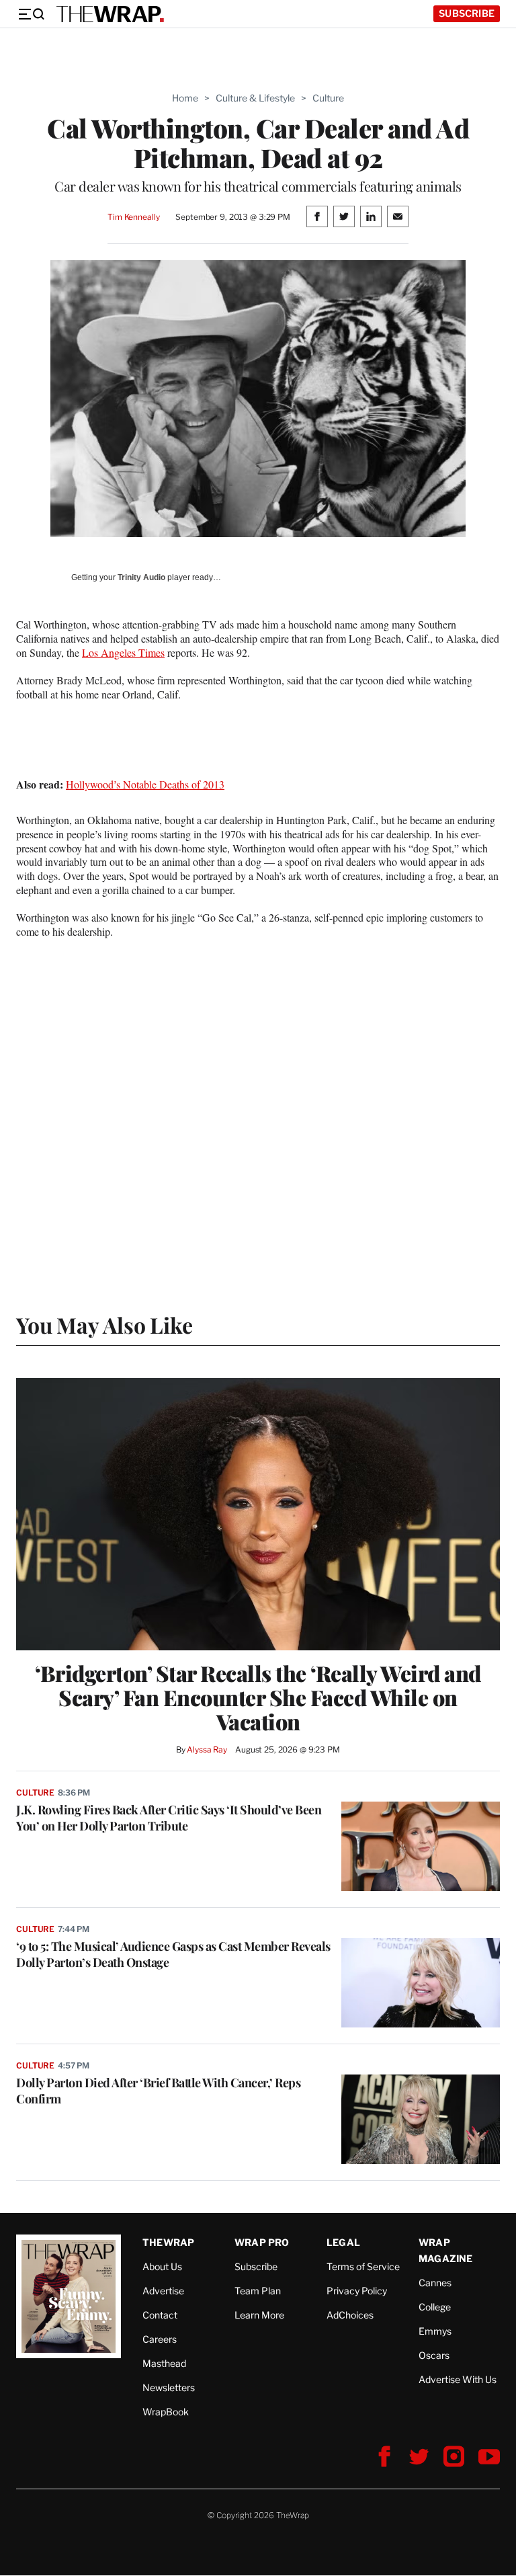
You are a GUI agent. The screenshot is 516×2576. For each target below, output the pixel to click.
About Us (162, 2266)
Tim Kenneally (133, 217)
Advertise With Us (458, 2379)
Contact (160, 2315)
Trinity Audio (141, 577)
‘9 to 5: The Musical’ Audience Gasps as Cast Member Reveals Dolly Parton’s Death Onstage (173, 1954)
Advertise (163, 2291)
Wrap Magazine (446, 2250)
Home (185, 98)
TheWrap (168, 2242)
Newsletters (169, 2387)
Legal (343, 2242)
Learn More (259, 2315)
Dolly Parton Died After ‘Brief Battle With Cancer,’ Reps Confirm (158, 2091)
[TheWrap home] (110, 14)
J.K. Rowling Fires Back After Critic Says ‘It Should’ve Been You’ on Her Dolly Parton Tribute (169, 1818)
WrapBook (166, 2412)
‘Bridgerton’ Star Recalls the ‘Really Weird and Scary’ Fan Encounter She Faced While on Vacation (258, 1697)
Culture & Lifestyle (255, 98)
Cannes (435, 2283)
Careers (160, 2339)
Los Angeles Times (123, 652)
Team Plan (258, 2291)
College (435, 2307)
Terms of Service (363, 2266)
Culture (328, 98)
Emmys (435, 2331)
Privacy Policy (357, 2291)
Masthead (164, 2363)
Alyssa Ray (207, 1749)
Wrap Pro (262, 2242)
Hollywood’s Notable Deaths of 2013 (145, 784)
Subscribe (467, 13)
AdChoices (350, 2315)
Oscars (434, 2355)
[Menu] (31, 14)
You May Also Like (104, 1325)
